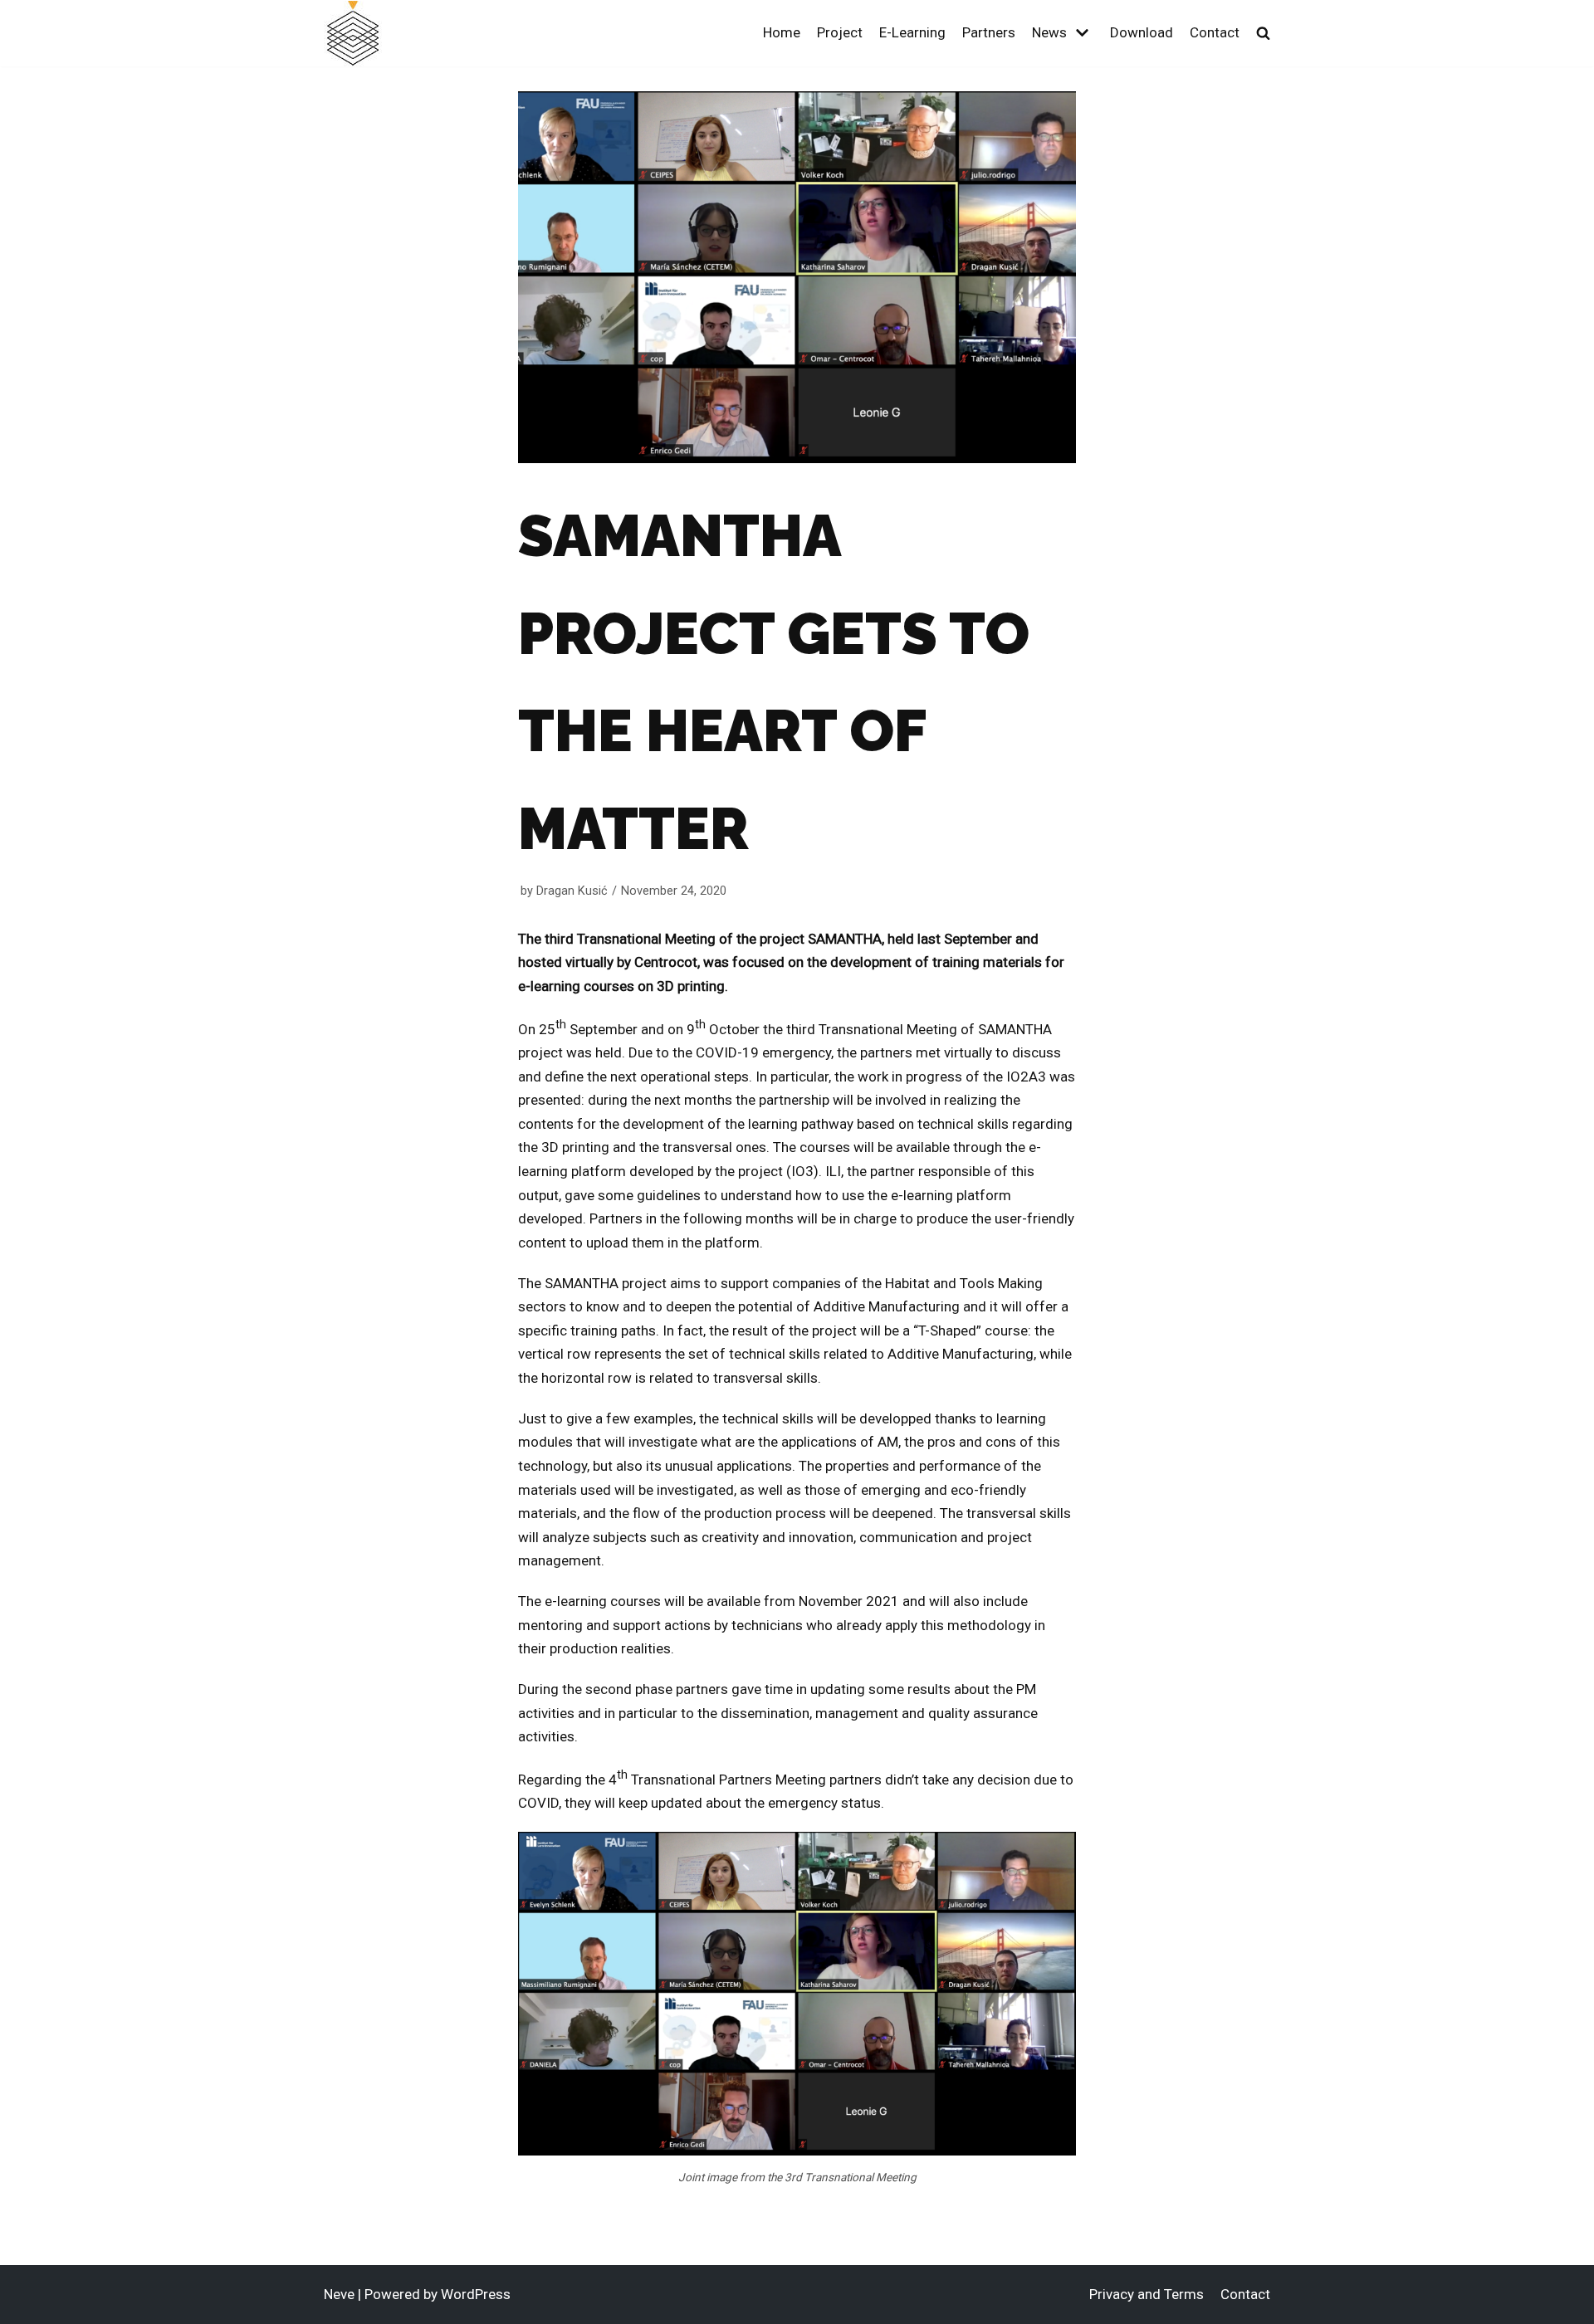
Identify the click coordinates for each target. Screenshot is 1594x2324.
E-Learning (912, 32)
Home (782, 32)
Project (840, 32)
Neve (339, 2294)
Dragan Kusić (572, 891)
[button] (1263, 33)
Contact (1215, 32)
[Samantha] (353, 34)
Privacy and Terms (1147, 2294)
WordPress (476, 2294)
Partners (989, 32)
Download (1142, 32)
